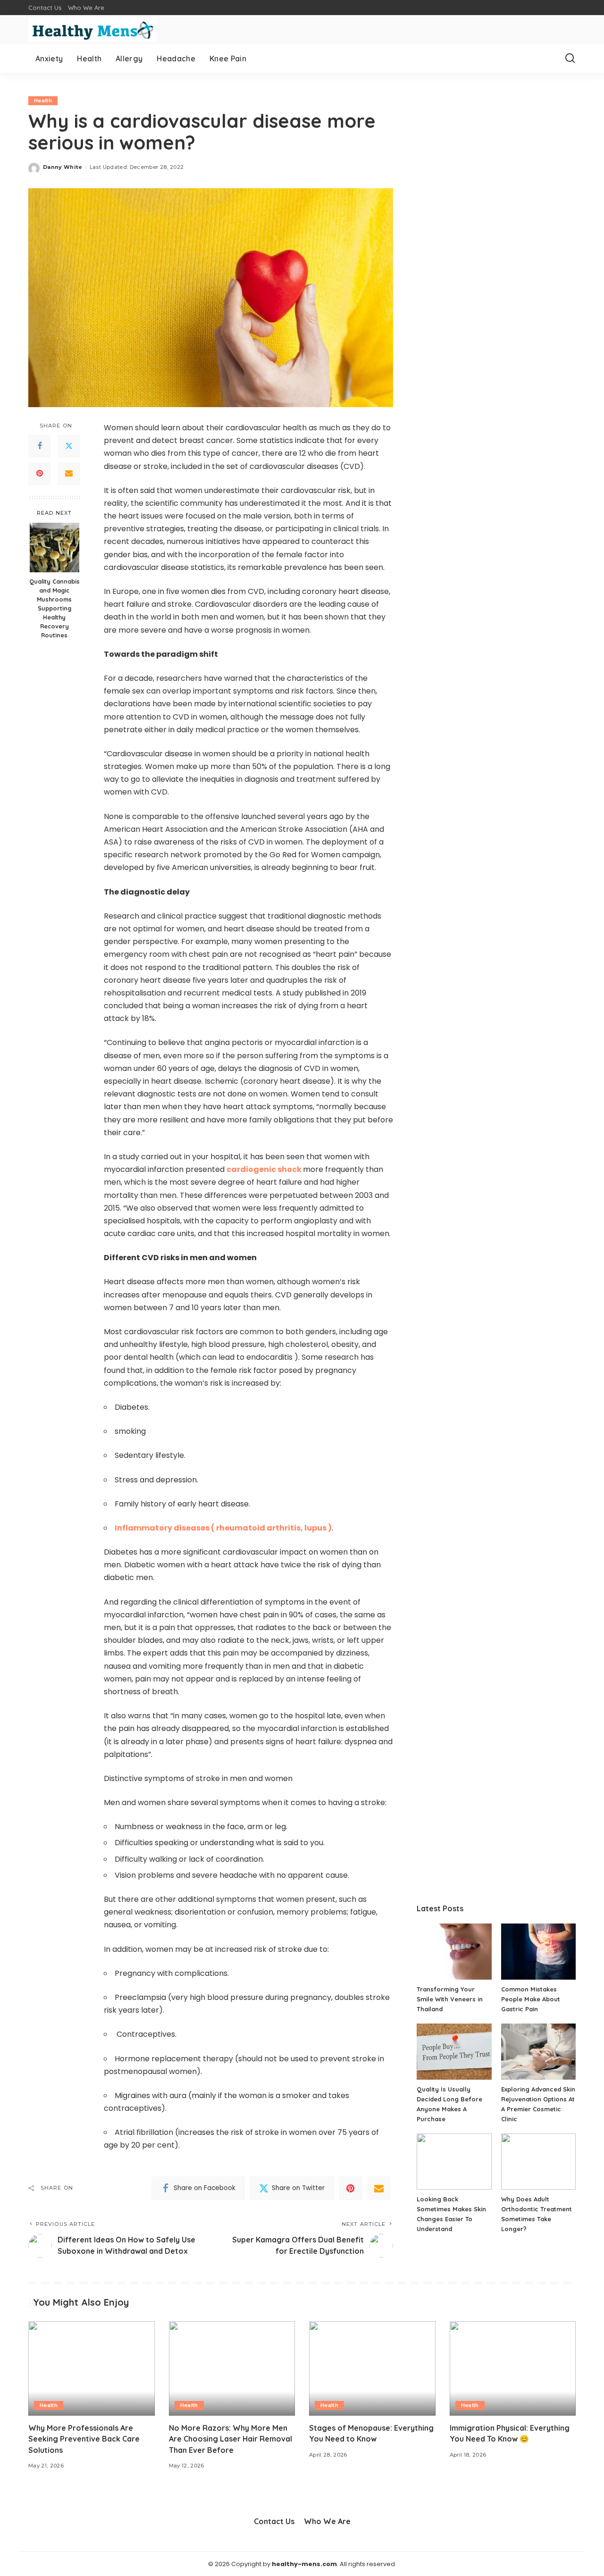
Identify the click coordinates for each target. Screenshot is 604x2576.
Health (43, 100)
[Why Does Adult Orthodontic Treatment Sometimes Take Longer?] (538, 2162)
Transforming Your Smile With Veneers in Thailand (450, 1999)
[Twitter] (69, 446)
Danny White (63, 167)
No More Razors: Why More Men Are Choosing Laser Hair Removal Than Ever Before (231, 2439)
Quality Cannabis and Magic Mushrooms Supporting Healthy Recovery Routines (55, 608)
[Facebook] (40, 446)
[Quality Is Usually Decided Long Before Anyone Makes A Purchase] (454, 2052)
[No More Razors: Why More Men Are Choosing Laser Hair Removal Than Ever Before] (232, 2369)
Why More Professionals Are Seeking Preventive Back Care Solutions (84, 2439)
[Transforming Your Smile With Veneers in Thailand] (454, 1952)
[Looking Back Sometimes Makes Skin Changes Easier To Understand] (454, 2162)
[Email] (69, 474)
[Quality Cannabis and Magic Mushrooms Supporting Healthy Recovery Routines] (55, 548)
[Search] (570, 59)
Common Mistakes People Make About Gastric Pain (531, 1999)
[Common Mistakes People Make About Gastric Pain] (538, 1952)
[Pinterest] (40, 474)
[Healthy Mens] (93, 30)
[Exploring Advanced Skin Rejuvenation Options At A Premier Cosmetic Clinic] (538, 2052)
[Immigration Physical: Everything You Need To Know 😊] (513, 2369)
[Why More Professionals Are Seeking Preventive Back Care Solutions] (92, 2369)
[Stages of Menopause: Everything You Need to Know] (372, 2369)
